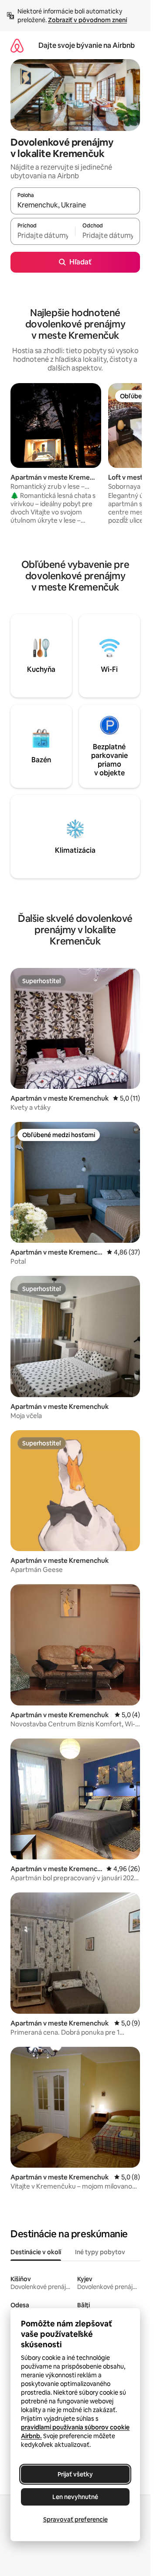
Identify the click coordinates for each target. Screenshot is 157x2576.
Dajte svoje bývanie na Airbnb (87, 45)
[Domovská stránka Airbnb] (17, 45)
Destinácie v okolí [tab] (36, 2252)
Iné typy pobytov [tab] (100, 2252)
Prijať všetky (75, 2474)
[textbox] (43, 235)
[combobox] (75, 205)
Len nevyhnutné (75, 2497)
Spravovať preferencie (75, 2519)
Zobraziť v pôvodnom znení (87, 20)
